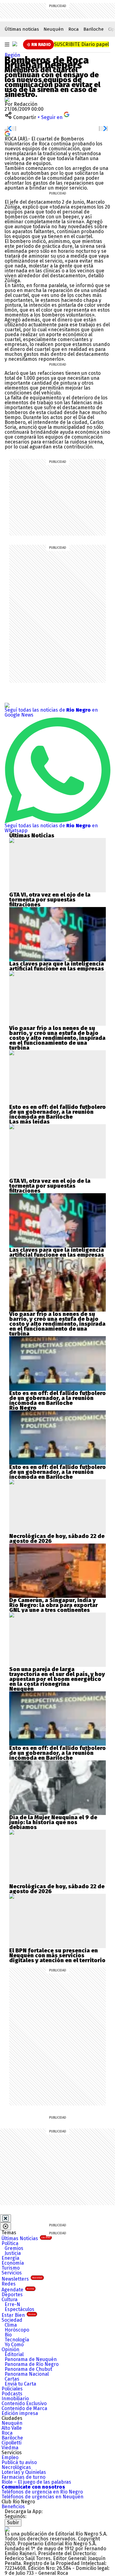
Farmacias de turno (23, 2477)
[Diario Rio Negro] (7, 2529)
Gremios (14, 2248)
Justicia (13, 2253)
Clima (11, 2325)
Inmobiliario (15, 2399)
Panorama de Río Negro (32, 2364)
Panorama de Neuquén (31, 2359)
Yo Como (14, 2345)
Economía (13, 2263)
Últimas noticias (22, 29)
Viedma (10, 2448)
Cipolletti (11, 2443)
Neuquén (54, 29)
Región (12, 55)
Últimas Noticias (26, 2238)
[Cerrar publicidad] (6, 2218)
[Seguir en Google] (7, 133)
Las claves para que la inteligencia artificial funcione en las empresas (57, 966)
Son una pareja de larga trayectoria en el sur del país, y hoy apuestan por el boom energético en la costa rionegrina (57, 1677)
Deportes (12, 2295)
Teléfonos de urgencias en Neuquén (42, 2497)
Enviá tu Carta (20, 2384)
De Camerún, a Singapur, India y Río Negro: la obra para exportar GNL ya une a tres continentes (54, 1605)
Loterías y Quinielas (24, 2472)
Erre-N (12, 2304)
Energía (10, 2258)
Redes (9, 2284)
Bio (8, 2335)
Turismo (11, 2268)
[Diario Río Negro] (15, 44)
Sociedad (12, 2320)
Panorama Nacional (27, 2374)
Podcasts (12, 2394)
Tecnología (17, 2340)
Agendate (18, 2290)
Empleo (10, 2457)
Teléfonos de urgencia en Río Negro (42, 2492)
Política (10, 2243)
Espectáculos (19, 2309)
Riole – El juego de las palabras (36, 2482)
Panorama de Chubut (28, 2369)
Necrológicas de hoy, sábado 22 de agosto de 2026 (57, 1539)
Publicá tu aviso (19, 2462)
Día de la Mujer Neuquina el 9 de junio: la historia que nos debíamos (53, 1822)
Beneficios (13, 2507)
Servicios (12, 2273)
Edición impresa (20, 2413)
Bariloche (94, 29)
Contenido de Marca (24, 2408)
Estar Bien (19, 2315)
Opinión (10, 2349)
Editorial (14, 2354)
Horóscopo (17, 2330)
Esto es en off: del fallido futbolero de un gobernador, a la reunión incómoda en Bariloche (57, 1112)
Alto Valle (12, 2428)
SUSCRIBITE (81, 44)
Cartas (12, 2379)
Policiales (12, 2389)
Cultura (10, 2299)
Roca (74, 29)
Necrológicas (16, 2467)
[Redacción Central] (7, 99)
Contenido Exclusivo (24, 2403)
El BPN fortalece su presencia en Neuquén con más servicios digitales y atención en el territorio (57, 1955)
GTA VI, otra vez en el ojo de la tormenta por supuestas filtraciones (50, 900)
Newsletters (22, 2279)
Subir (13, 2522)
